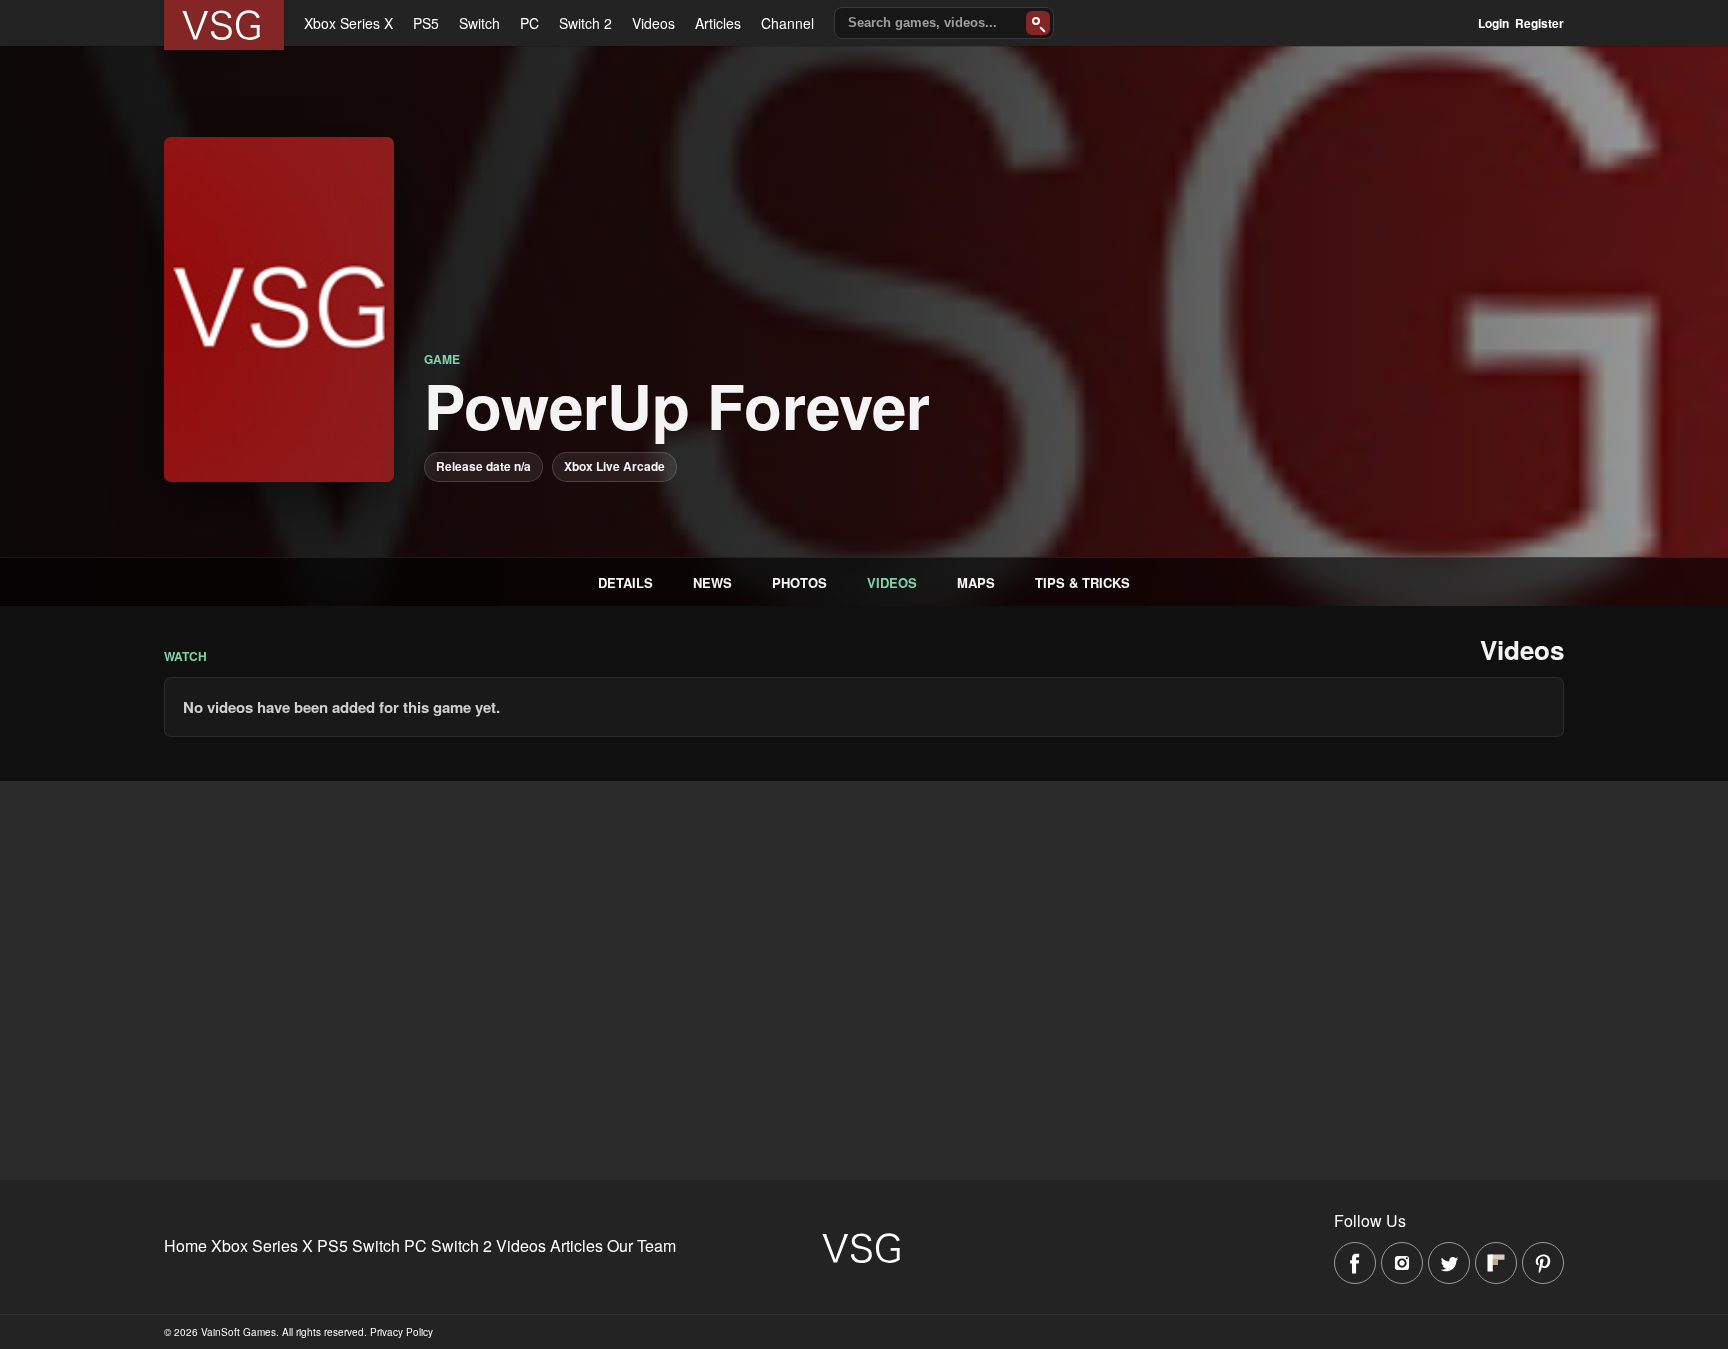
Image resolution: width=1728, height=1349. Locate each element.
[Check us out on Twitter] (1449, 1263)
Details (625, 582)
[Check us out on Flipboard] (1496, 1263)
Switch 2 (585, 23)
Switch (479, 23)
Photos (799, 582)
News (712, 582)
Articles (718, 23)
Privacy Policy (401, 1332)
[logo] (224, 25)
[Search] (1038, 23)
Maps (976, 582)
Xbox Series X (348, 23)
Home (185, 1245)
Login (1493, 23)
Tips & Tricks (1082, 582)
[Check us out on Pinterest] (1543, 1263)
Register (1539, 23)
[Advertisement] (600, 921)
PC (529, 23)
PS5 (426, 23)
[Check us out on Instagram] (1402, 1263)
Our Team (641, 1245)
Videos (653, 23)
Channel (787, 23)
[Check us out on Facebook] (1355, 1263)
